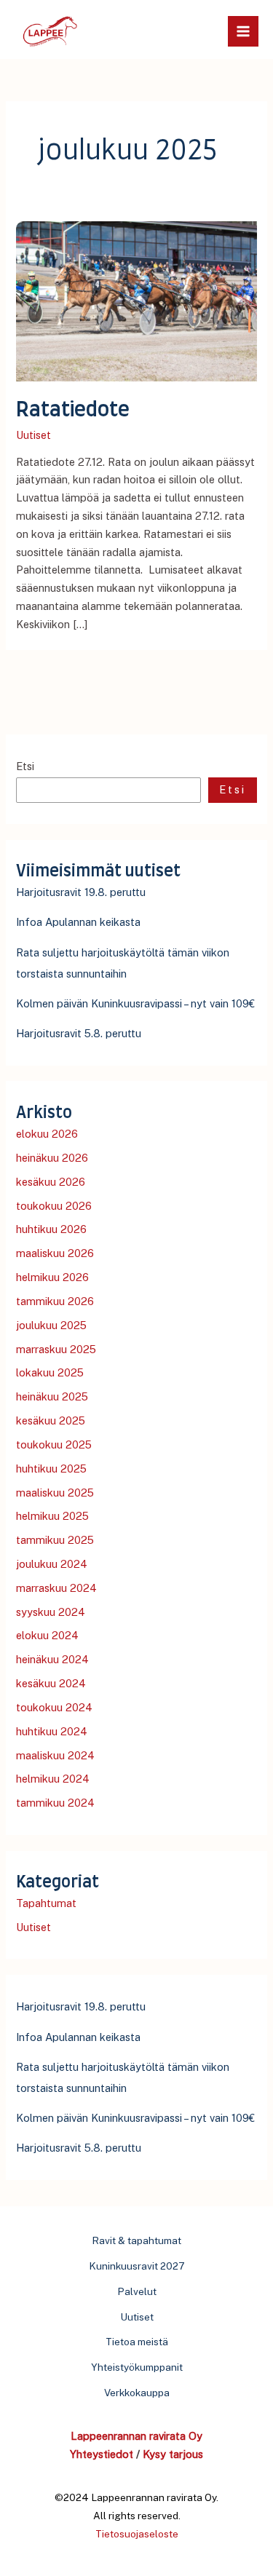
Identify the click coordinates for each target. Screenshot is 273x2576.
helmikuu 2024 (53, 1779)
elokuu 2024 (47, 1635)
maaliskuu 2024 (55, 1755)
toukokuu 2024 (54, 1707)
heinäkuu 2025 (52, 1396)
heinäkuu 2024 (52, 1659)
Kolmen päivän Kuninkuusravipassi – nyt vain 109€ (135, 1003)
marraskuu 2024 (56, 1588)
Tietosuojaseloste (137, 2534)
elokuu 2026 (47, 1134)
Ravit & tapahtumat (136, 2240)
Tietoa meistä (137, 2342)
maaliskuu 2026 (55, 1253)
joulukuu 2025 (51, 1325)
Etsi (25, 766)
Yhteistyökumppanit (137, 2367)
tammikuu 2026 (55, 1301)
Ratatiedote (73, 410)
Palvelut (137, 2291)
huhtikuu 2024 (52, 1731)
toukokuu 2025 (54, 1444)
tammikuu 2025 (55, 1540)
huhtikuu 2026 (51, 1229)
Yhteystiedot (102, 2454)
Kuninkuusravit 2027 (137, 2266)
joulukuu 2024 (52, 1564)
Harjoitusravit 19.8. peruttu (81, 892)
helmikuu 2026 (52, 1277)
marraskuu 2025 (56, 1349)
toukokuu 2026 (54, 1206)
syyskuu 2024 (51, 1612)
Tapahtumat (46, 1903)
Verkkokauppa (137, 2393)
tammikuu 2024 (55, 1803)
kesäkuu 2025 (51, 1420)
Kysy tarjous (173, 2454)
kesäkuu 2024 (51, 1683)
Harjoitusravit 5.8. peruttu (79, 1033)
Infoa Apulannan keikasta (78, 922)
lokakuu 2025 (50, 1372)
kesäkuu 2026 (51, 1182)
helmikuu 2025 (52, 1516)
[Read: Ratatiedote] (136, 300)
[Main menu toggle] (243, 31)
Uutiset (33, 435)
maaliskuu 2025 (55, 1493)
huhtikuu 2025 (51, 1469)
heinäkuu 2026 (52, 1158)
